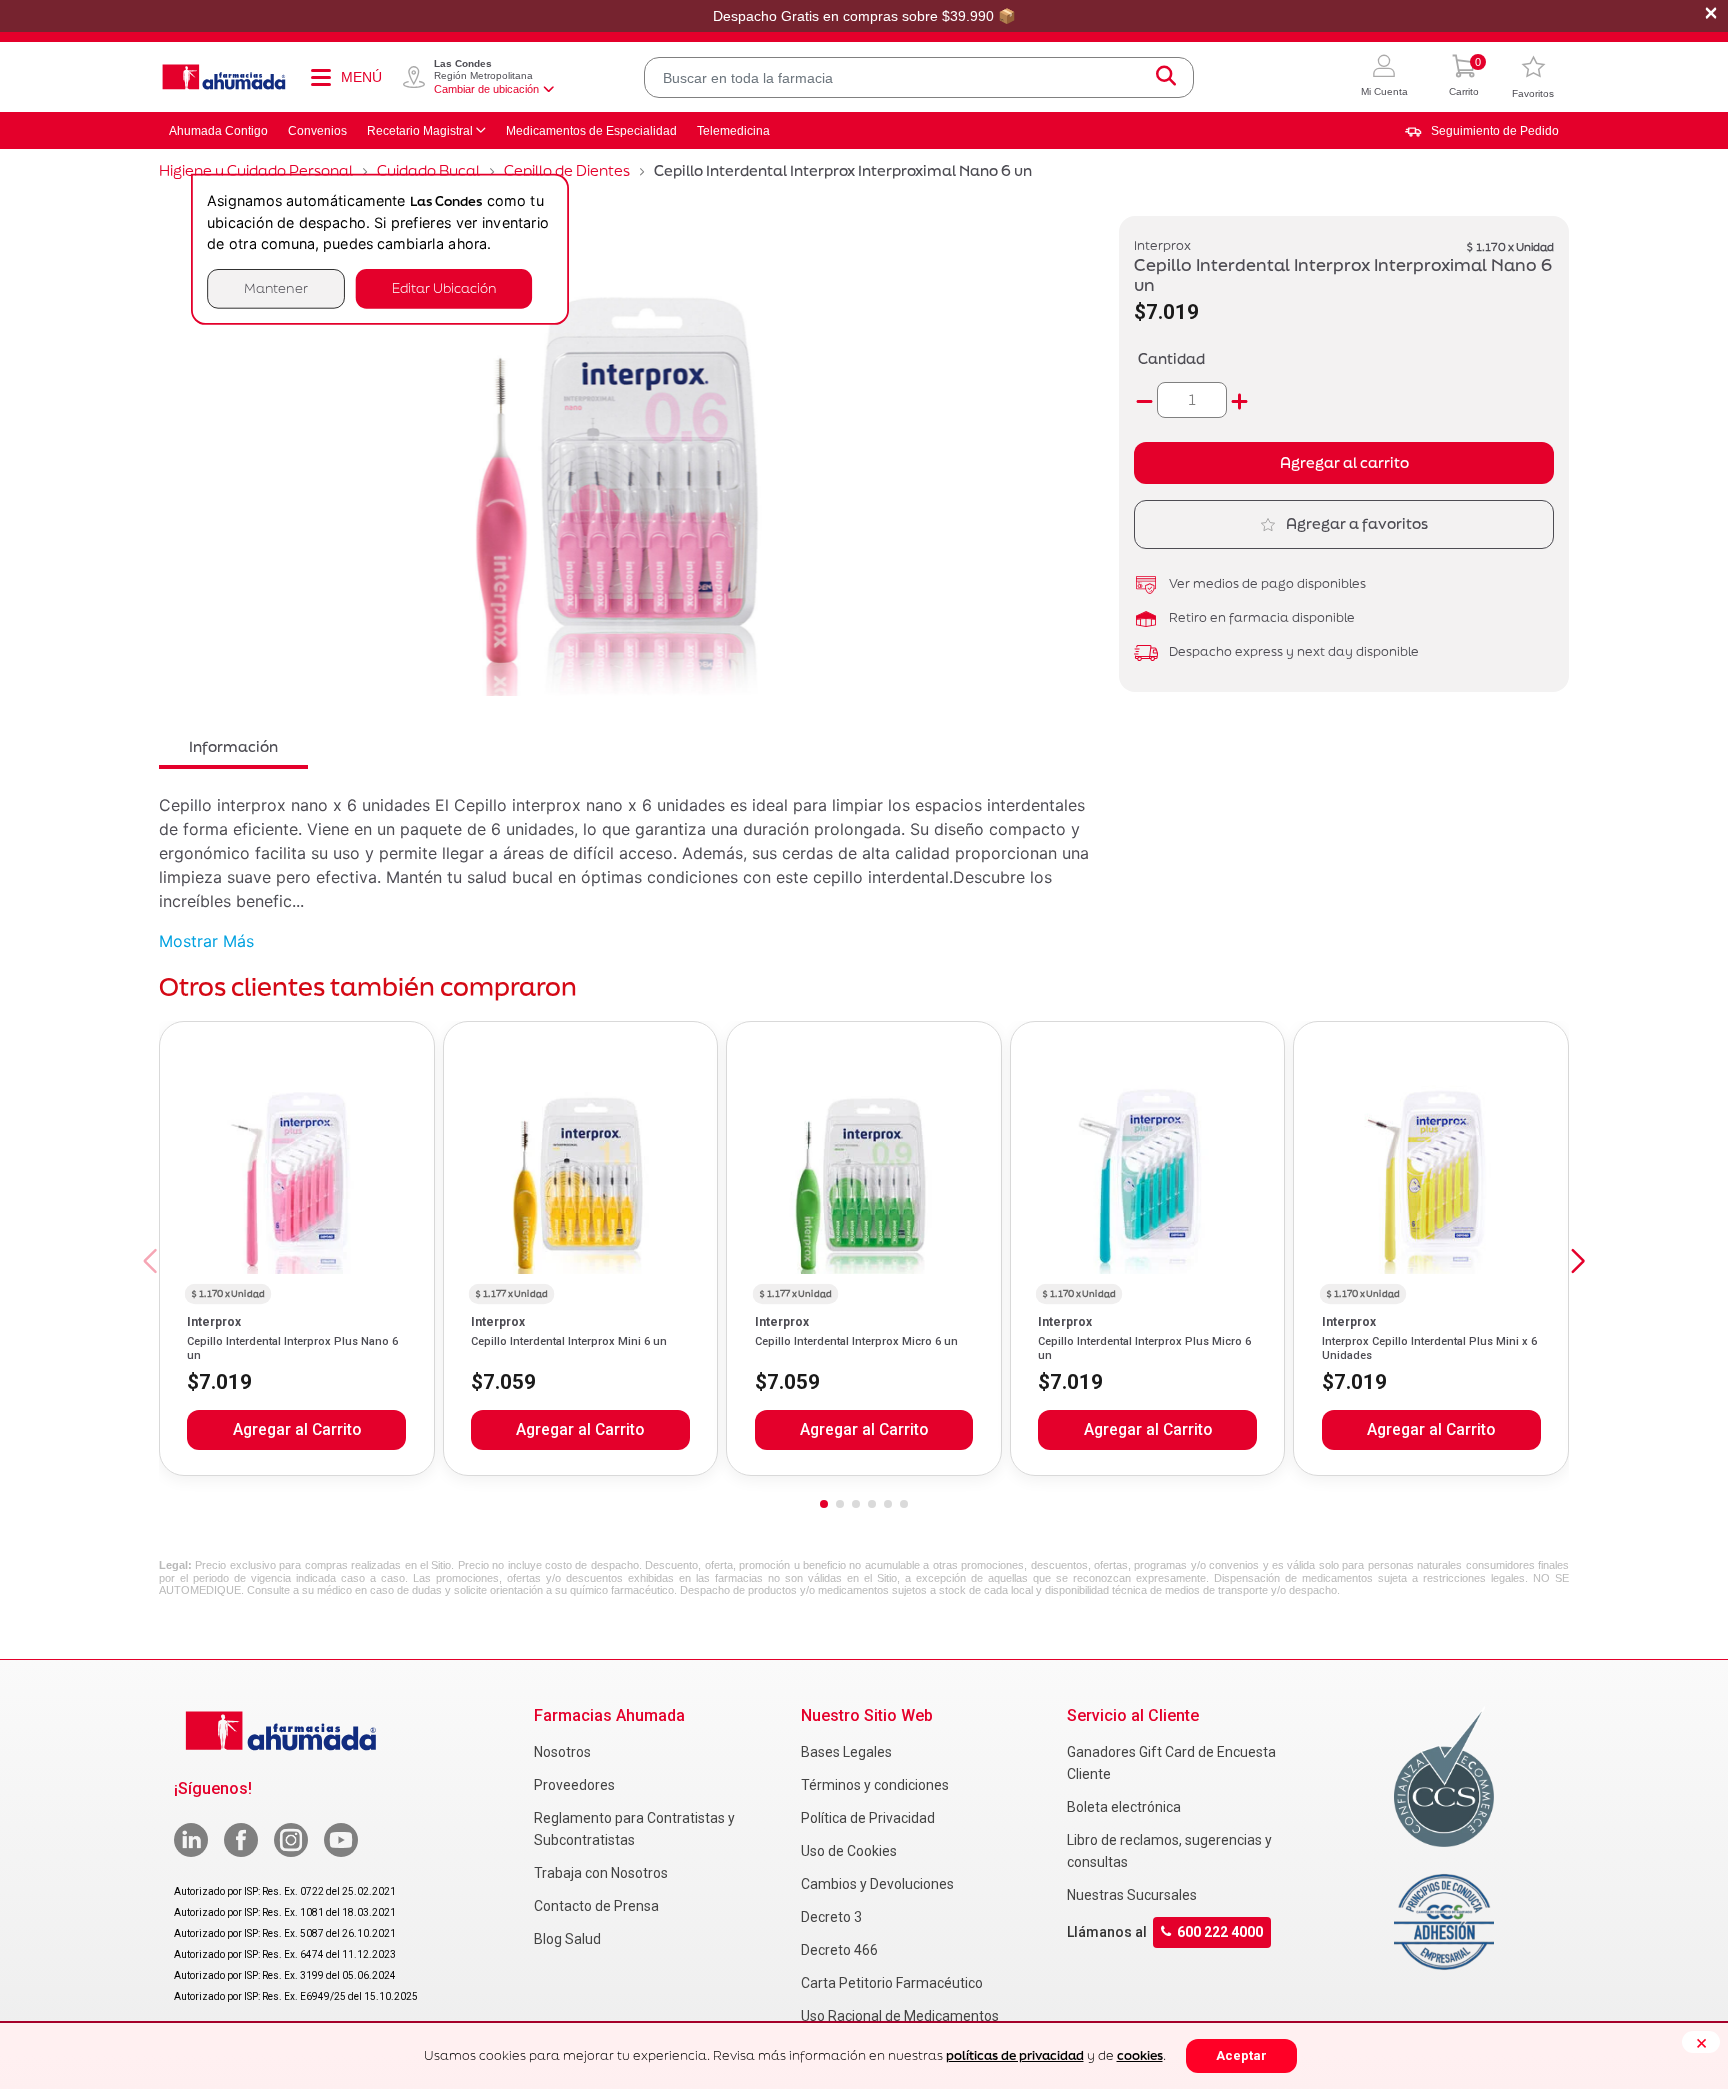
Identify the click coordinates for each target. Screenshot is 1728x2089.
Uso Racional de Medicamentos (900, 2016)
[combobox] (919, 77)
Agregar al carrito (1344, 462)
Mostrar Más (206, 941)
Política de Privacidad (868, 1818)
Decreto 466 (839, 1950)
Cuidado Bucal (428, 170)
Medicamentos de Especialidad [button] (591, 131)
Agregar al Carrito (297, 1430)
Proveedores (574, 1785)
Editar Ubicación (444, 288)
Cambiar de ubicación (486, 89)
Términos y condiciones (875, 1785)
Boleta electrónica (1124, 1807)
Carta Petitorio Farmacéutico (892, 1983)
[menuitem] (1482, 131)
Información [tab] (233, 746)
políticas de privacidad (1015, 2055)
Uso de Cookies (849, 1851)
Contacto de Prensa (596, 1906)
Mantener (276, 288)
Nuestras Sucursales (1132, 1895)
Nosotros (562, 1752)
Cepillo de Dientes (567, 170)
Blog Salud (567, 1939)
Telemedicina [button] (733, 131)
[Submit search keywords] (1166, 77)
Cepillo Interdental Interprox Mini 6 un (569, 1341)
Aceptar (1241, 2055)
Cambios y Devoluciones (877, 1884)
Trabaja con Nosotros (601, 1873)
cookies (1140, 2055)
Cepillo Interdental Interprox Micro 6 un (856, 1341)
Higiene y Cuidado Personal (256, 170)
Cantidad (1171, 358)
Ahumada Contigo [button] (218, 131)
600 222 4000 (1220, 1932)
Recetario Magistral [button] (420, 131)
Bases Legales (846, 1752)
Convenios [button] (317, 131)
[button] (1384, 77)
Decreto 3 (831, 1917)
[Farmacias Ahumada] (224, 77)
